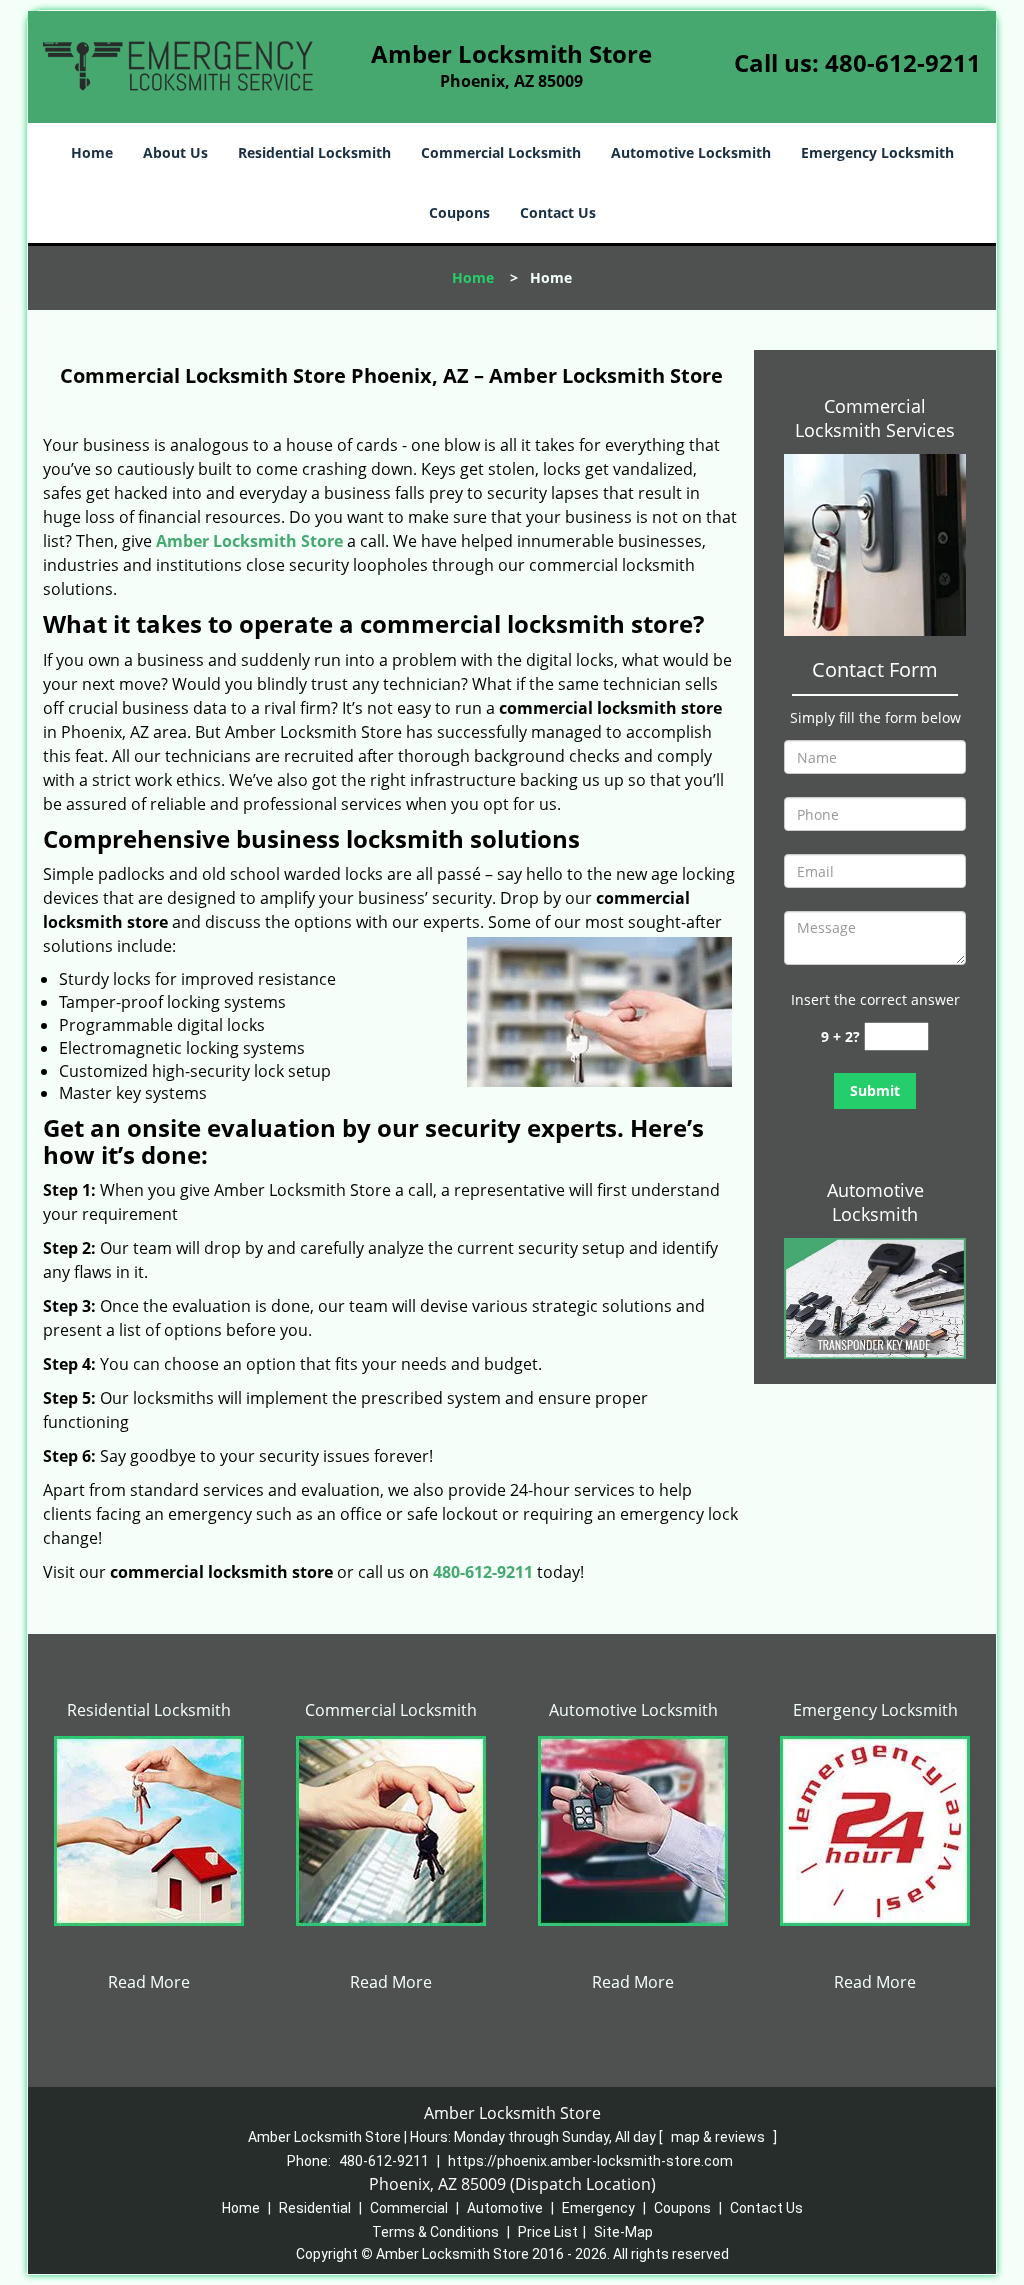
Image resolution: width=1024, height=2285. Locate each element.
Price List (548, 2232)
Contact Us (558, 212)
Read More (149, 1982)
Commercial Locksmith (501, 152)
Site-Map (623, 2232)
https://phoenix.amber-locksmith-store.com (590, 2161)
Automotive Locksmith (691, 152)
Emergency (598, 2208)
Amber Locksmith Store (249, 541)
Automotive (505, 2208)
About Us (175, 152)
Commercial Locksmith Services (875, 418)
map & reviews (719, 2137)
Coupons (459, 212)
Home (92, 152)
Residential (315, 2208)
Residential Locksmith (314, 152)
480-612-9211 (903, 62)
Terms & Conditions (435, 2232)
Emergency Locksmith (877, 152)
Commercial (409, 2208)
